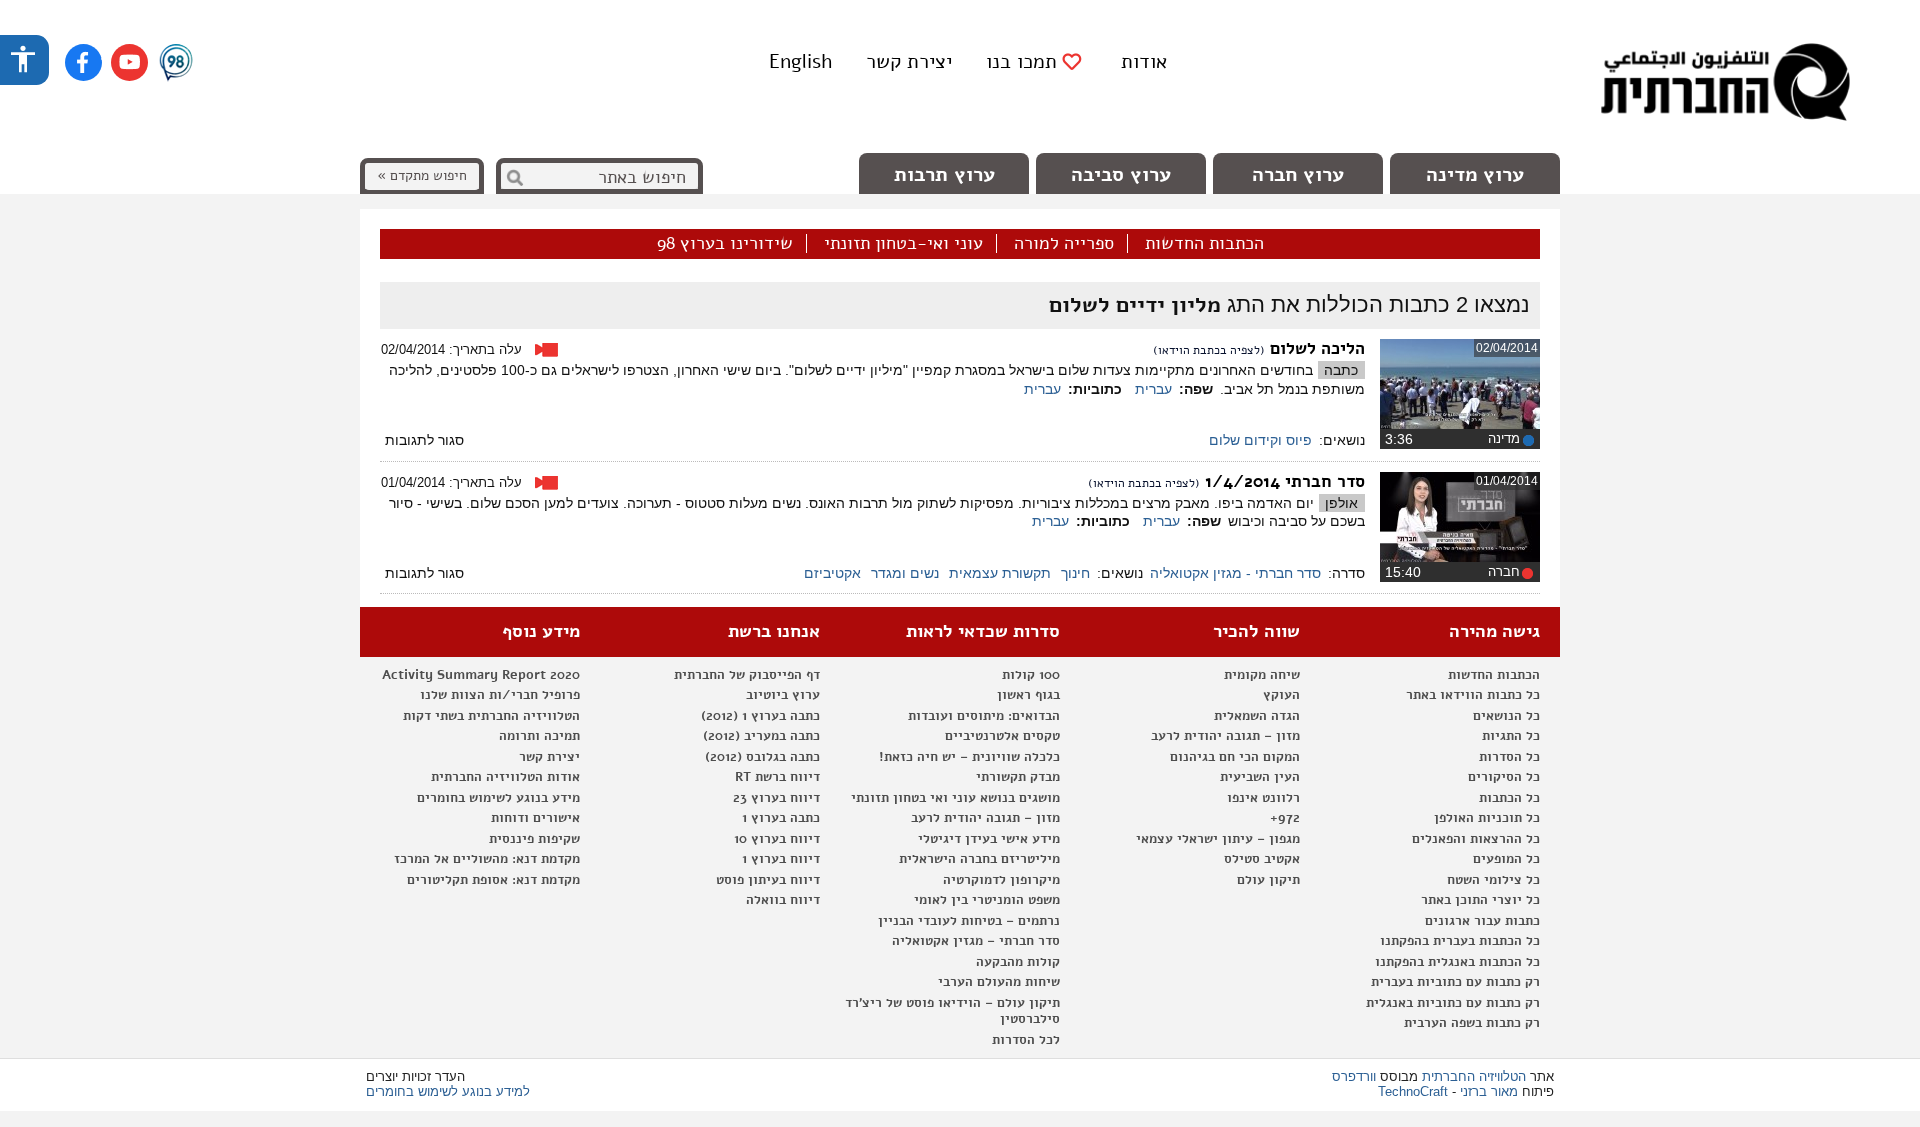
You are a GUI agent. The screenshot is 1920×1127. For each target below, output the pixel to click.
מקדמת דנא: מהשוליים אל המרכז (487, 859)
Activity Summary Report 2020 (481, 675)
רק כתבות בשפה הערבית (1472, 1023)
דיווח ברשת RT (777, 777)
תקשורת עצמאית (1000, 573)
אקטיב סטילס (1262, 859)
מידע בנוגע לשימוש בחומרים (498, 798)
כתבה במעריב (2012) (761, 736)
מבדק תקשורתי (1018, 777)
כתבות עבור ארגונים (1482, 921)
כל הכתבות (1509, 798)
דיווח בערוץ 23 (776, 798)
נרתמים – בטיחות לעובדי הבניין (969, 921)
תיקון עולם (1268, 880)
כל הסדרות (1509, 757)
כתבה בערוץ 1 (781, 818)
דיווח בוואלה (783, 900)
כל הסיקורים (1504, 777)
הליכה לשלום (1317, 348)
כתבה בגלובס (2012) (762, 757)
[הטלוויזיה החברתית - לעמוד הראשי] (1725, 85)
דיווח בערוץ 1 (781, 859)
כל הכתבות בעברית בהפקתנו (1460, 941)
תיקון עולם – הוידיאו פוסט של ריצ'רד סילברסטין (952, 1011)
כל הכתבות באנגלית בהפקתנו (1457, 962)
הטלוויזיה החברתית (1474, 1076)
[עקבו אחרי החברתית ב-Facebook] (83, 62)
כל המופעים (1506, 859)
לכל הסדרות (1026, 1040)
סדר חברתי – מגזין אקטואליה (976, 941)
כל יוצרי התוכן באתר (1480, 900)
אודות (1144, 61)
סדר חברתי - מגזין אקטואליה (1235, 573)
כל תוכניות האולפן (1487, 818)
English (800, 61)
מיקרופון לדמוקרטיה (1001, 880)
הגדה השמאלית (1257, 716)
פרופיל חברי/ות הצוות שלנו (500, 695)
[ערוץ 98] (176, 64)
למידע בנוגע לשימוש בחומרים (448, 1091)
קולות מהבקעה (1018, 962)
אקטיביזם (832, 573)
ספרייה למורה (1064, 244)
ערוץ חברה (1298, 174)
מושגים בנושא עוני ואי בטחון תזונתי (955, 798)
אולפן (1341, 503)
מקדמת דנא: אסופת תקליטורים (493, 880)
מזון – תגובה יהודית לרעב (1225, 736)
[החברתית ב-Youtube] (129, 62)
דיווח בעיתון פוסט (768, 880)
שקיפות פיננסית (534, 839)
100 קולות (1031, 675)
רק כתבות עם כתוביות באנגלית (1453, 1003)
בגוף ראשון (1028, 695)
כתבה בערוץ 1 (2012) (760, 716)
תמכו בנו (1021, 62)
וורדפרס (1354, 1076)
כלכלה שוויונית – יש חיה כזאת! (969, 757)
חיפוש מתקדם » (422, 175)
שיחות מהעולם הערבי (999, 982)
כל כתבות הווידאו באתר (1473, 695)
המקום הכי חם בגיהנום (1235, 757)
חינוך (1075, 573)
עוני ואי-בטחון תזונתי (903, 244)
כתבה (1341, 370)
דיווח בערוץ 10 (777, 839)
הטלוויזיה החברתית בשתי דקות (491, 716)
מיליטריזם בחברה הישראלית (979, 859)
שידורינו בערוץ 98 (725, 244)
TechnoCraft (1413, 1091)
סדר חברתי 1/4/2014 (1285, 481)
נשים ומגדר (905, 573)
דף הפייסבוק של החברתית (747, 675)
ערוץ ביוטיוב (783, 695)
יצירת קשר (909, 61)
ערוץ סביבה (1121, 174)
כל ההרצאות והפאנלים (1476, 839)
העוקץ (1281, 695)
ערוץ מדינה (1475, 174)
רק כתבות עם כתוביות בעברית (1455, 982)
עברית (1153, 389)
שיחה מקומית (1262, 675)
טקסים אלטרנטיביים (1002, 736)
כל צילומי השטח (1493, 880)
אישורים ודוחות (535, 818)
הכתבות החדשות (1204, 244)
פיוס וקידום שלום (1260, 440)
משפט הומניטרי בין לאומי (987, 900)
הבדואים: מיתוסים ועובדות (984, 716)
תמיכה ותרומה (539, 736)
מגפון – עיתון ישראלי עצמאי (1218, 839)
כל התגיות (1511, 736)
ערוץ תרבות (944, 174)
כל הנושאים (1506, 716)
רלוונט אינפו (1263, 798)
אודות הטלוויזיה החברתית (505, 777)
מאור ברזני (1489, 1091)
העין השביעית (1260, 777)
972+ (1285, 818)
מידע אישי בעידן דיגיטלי (989, 839)
